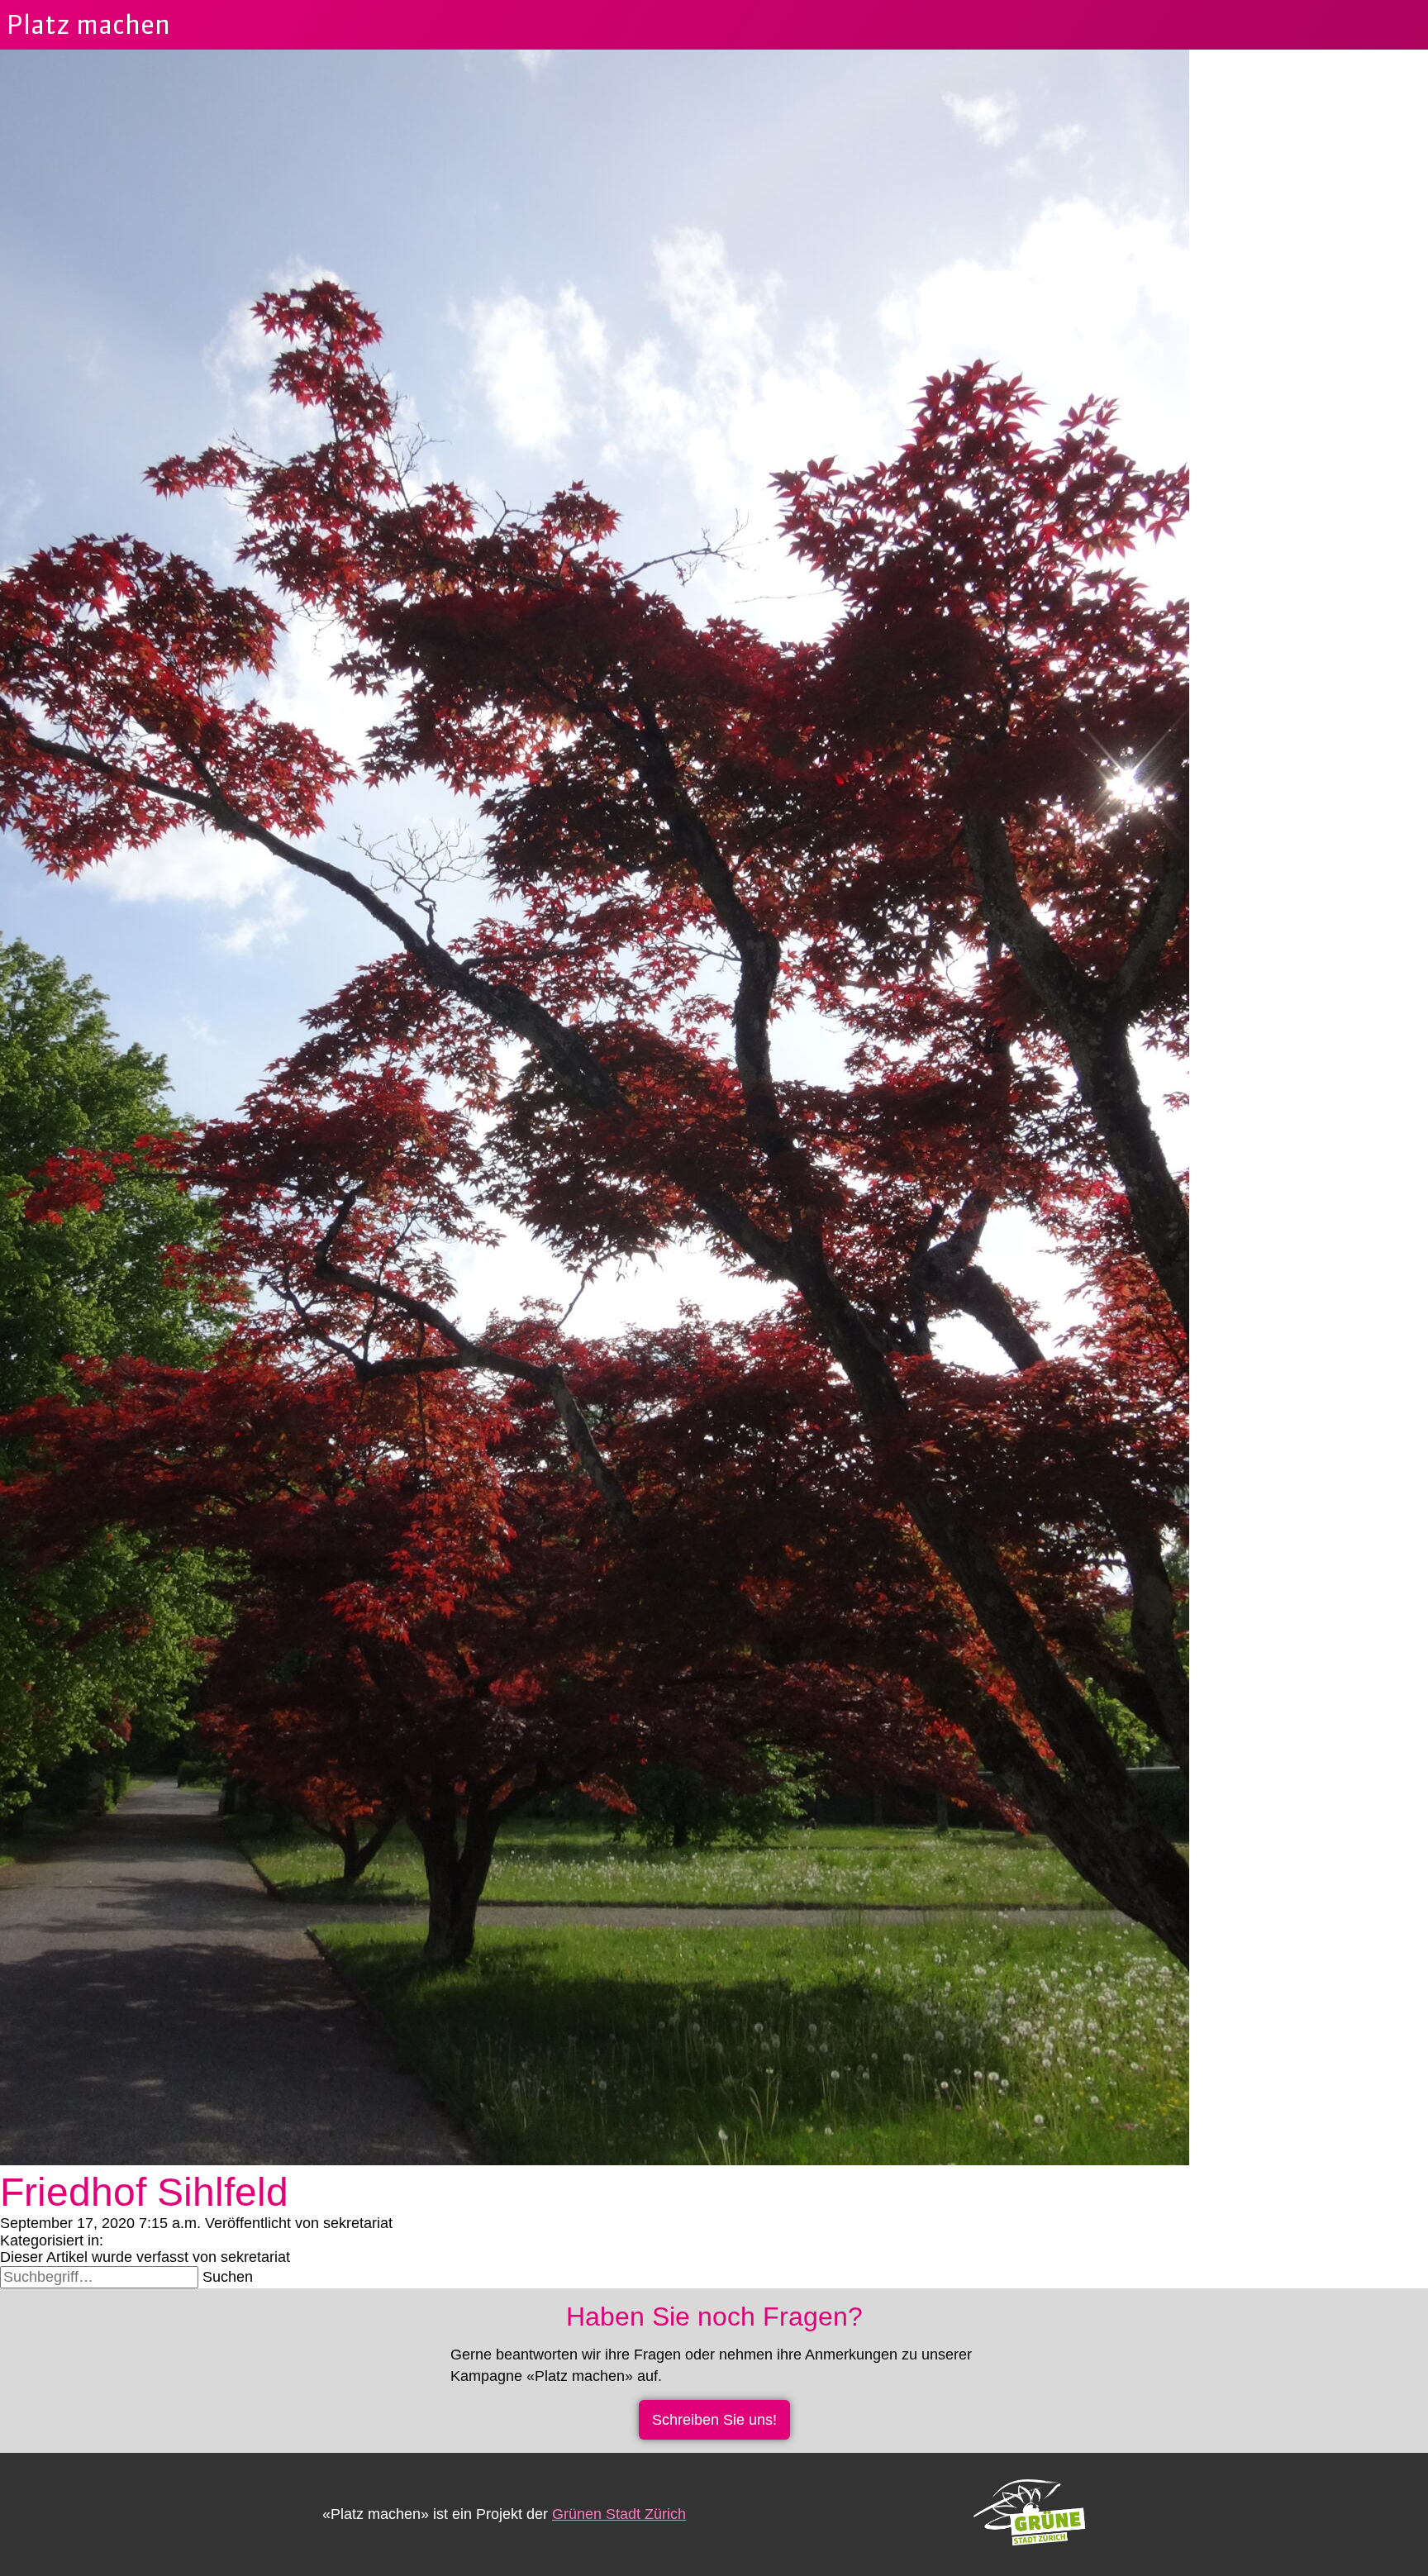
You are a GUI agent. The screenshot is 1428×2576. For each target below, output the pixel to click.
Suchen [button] (228, 2277)
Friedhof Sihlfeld (144, 2192)
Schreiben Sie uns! (714, 2420)
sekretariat (358, 2223)
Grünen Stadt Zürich (619, 2514)
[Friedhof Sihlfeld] (595, 2160)
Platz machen (88, 24)
